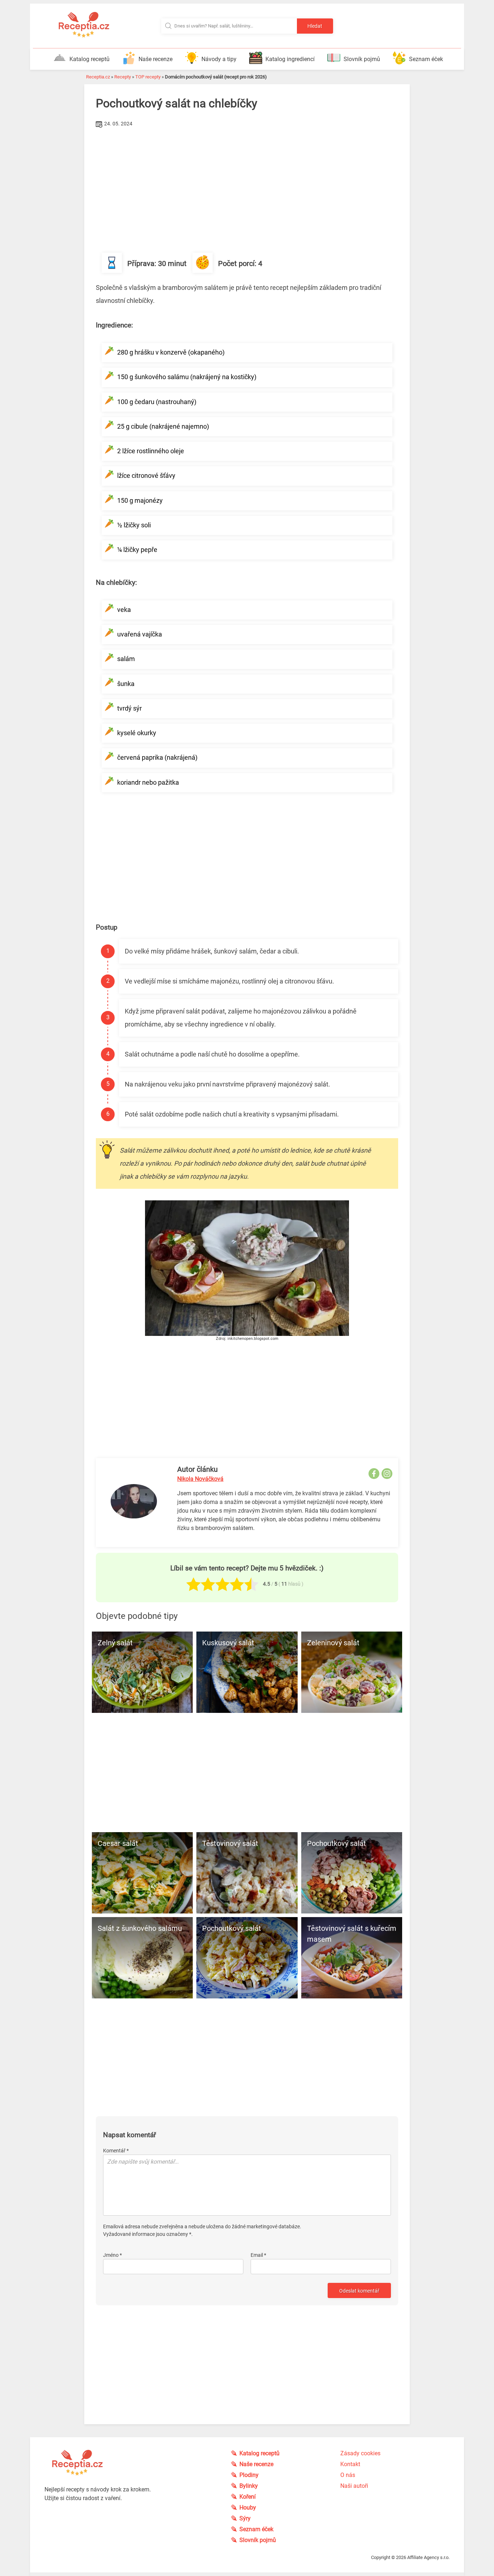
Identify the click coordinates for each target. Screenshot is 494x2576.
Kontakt (350, 2464)
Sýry (245, 2518)
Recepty (123, 77)
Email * (258, 2255)
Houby (248, 2508)
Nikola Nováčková (200, 1479)
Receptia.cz (98, 77)
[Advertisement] (247, 184)
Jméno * (112, 2255)
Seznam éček (426, 59)
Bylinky (249, 2486)
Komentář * (116, 2151)
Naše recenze (156, 59)
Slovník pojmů (362, 59)
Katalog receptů (90, 59)
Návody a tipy (219, 59)
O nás (348, 2475)
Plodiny (249, 2475)
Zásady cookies (360, 2453)
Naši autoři (354, 2486)
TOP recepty (148, 77)
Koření (248, 2497)
